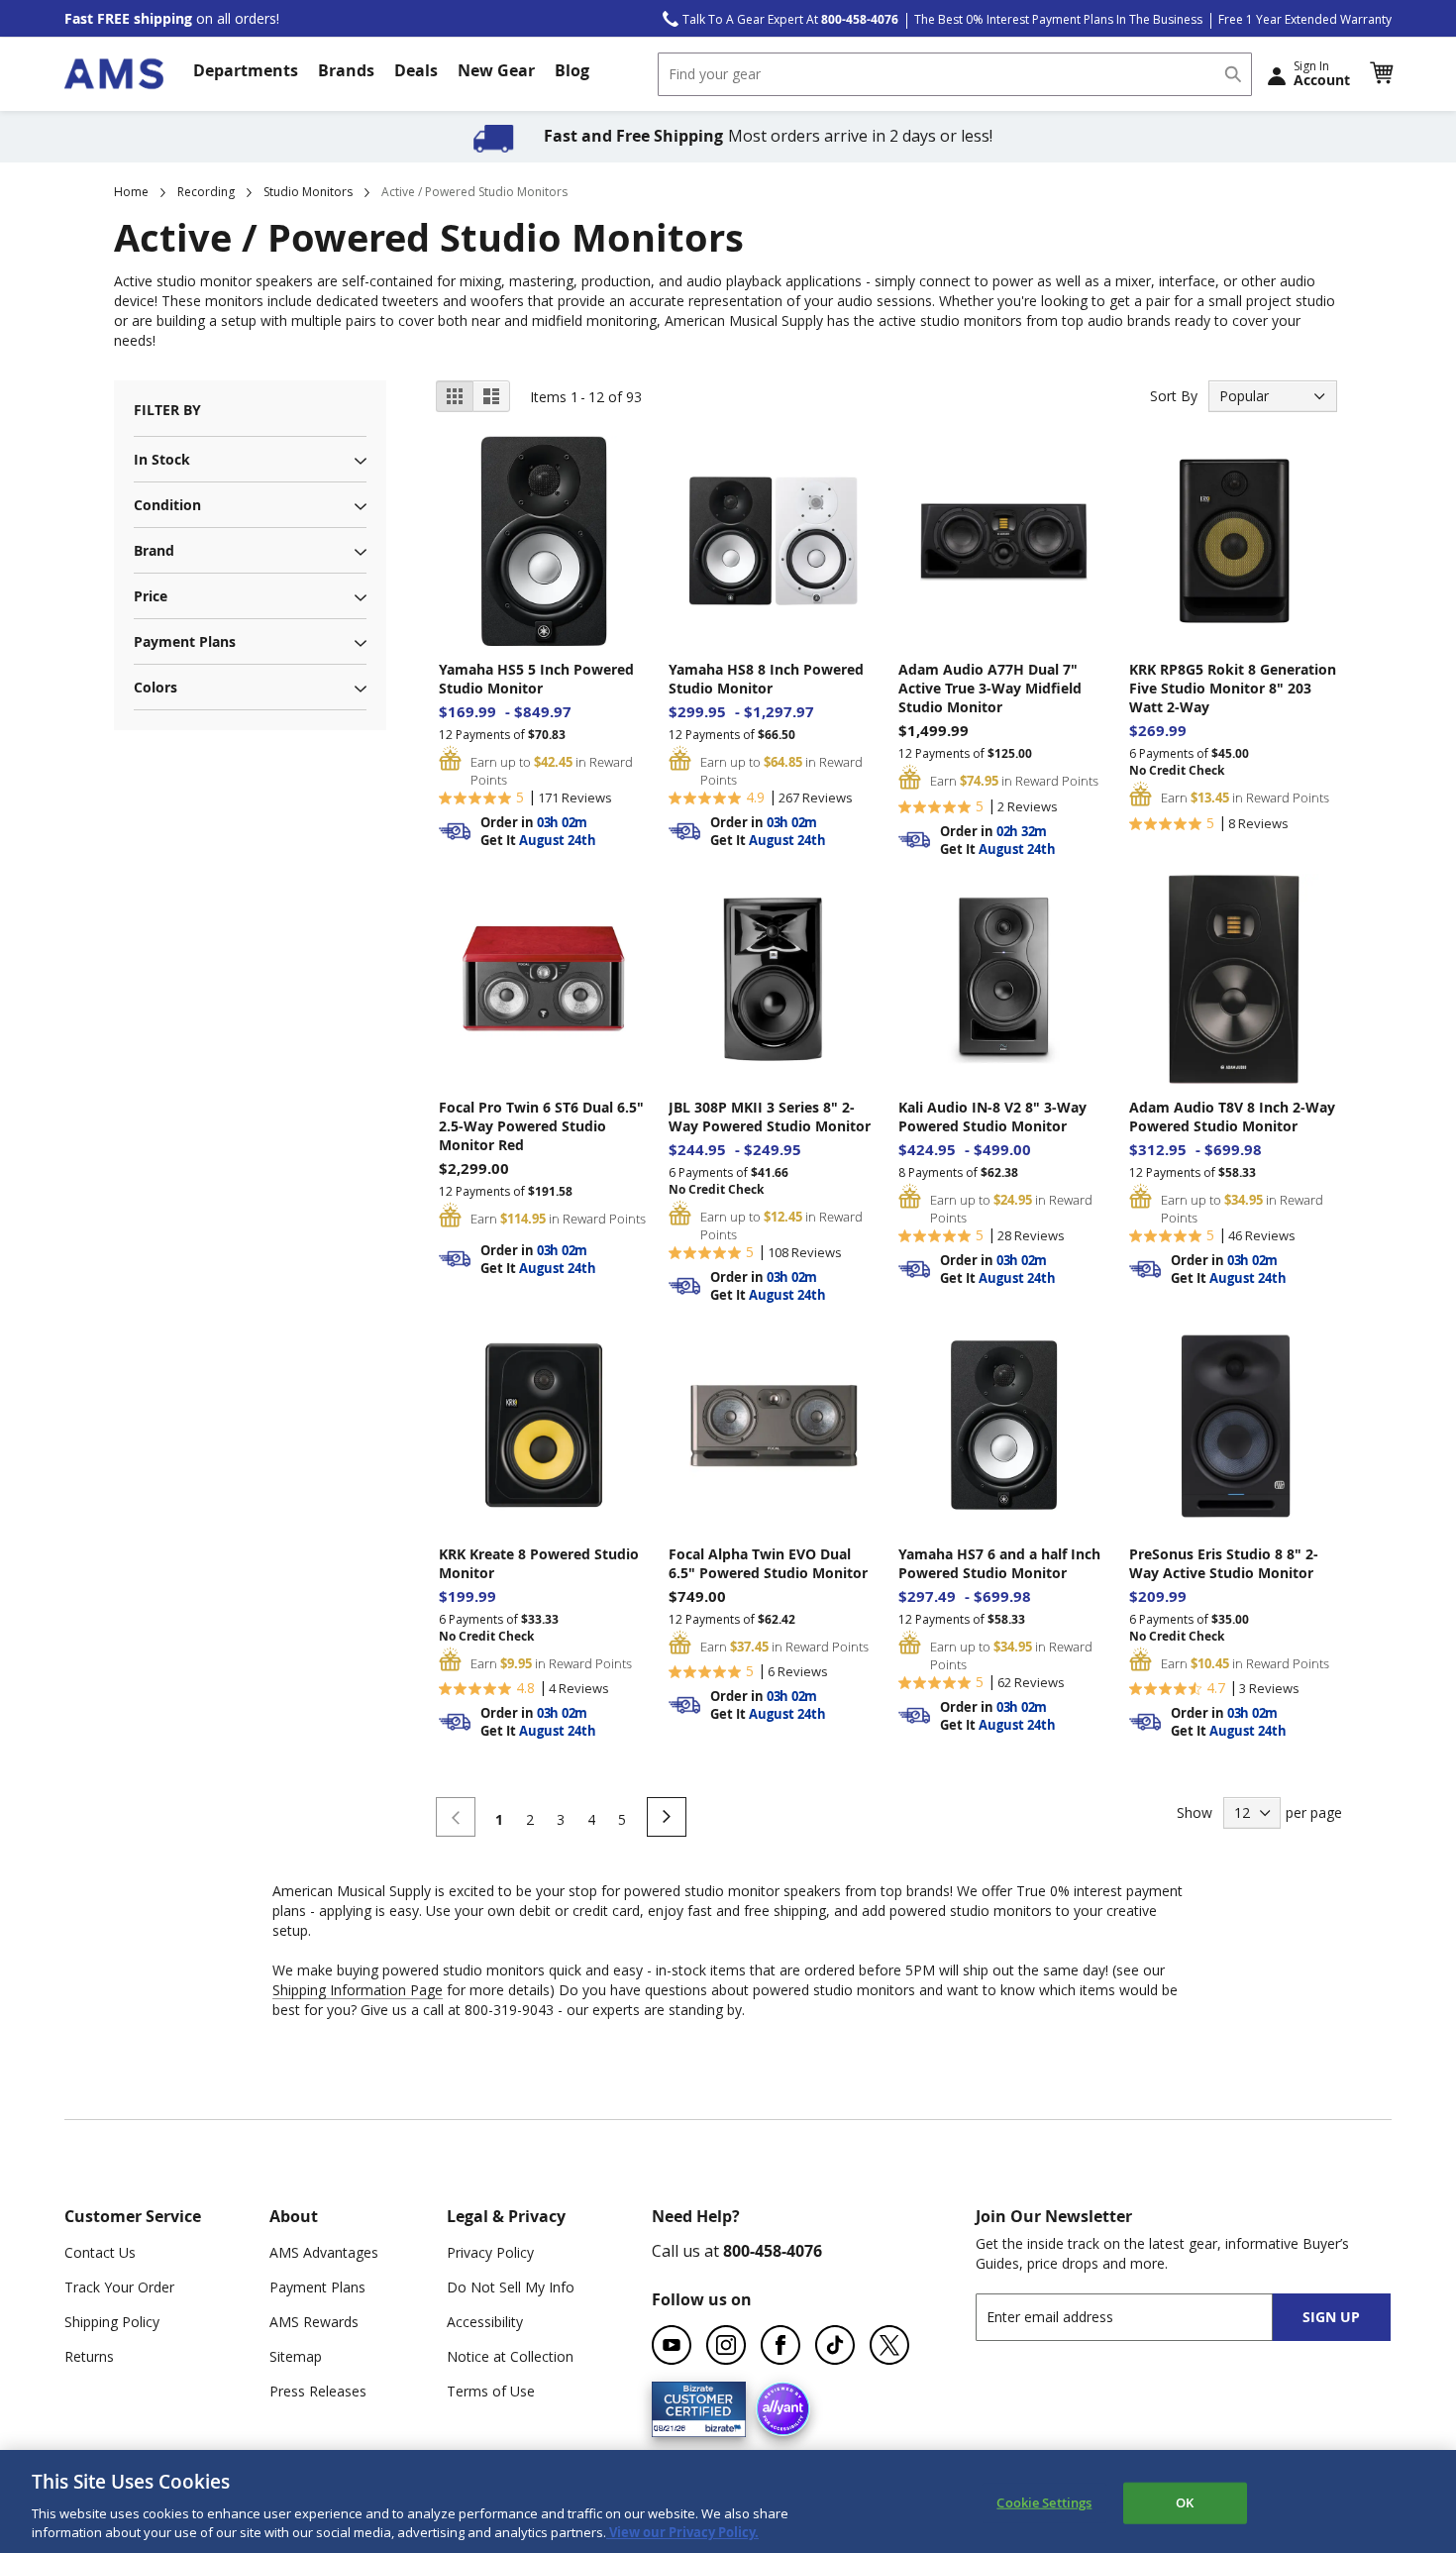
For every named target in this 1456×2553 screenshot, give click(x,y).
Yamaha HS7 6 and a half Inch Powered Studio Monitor (999, 1563)
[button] (1381, 73)
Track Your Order (119, 2287)
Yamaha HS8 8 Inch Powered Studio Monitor (766, 679)
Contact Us (100, 2252)
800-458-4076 (773, 2251)
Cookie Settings (1044, 2502)
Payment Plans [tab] (185, 641)
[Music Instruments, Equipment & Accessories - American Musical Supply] (114, 74)
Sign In (1322, 73)
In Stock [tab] (162, 459)
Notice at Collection (510, 2356)
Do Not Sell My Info (511, 2287)
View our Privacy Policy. (682, 2532)
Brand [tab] (154, 550)
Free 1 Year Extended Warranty (1305, 19)
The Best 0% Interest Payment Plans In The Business (1058, 19)
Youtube (672, 2345)
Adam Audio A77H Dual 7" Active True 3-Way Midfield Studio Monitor (990, 688)
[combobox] (955, 74)
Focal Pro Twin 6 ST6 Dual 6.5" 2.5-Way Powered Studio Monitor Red (541, 1126)
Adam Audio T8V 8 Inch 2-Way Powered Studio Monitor (1232, 1117)
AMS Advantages (324, 2252)
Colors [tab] (156, 687)
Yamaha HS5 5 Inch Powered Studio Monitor (536, 679)
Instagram (726, 2345)
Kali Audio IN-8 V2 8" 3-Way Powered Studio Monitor (992, 1117)
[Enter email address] (1142, 2317)
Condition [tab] (167, 505)
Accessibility (485, 2322)
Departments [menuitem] (246, 70)
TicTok (835, 2345)
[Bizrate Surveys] (719, 2425)
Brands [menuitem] (346, 70)
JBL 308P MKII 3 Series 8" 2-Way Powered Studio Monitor (770, 1117)
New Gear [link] (496, 70)
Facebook (780, 2345)
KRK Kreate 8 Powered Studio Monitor (539, 1563)
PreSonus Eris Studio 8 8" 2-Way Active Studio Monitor (1224, 1563)
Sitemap (296, 2356)
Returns (89, 2356)
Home (131, 192)
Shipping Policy (112, 2322)
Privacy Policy (490, 2252)
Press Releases (318, 2391)
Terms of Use (491, 2391)
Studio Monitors (308, 192)
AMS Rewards (314, 2322)
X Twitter (889, 2345)
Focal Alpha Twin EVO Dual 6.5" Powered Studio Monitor (768, 1563)
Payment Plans (317, 2287)
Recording (206, 192)
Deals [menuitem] (416, 70)
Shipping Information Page (358, 1990)
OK (1185, 2502)
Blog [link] (572, 70)
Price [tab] (151, 596)
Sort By (1174, 396)
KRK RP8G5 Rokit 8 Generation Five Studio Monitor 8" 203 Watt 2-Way (1233, 688)
